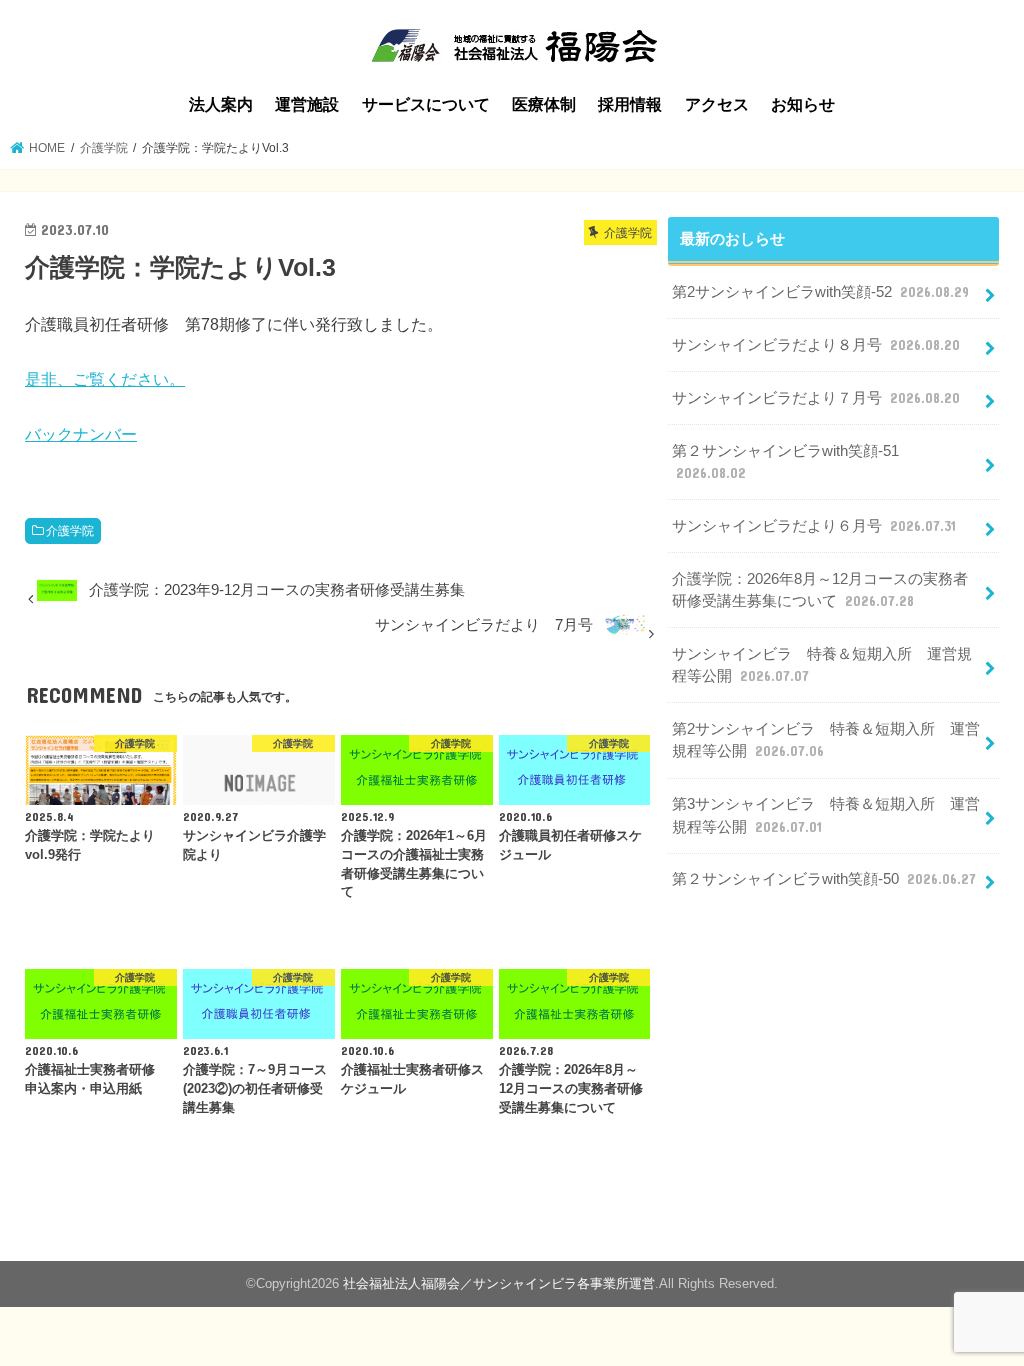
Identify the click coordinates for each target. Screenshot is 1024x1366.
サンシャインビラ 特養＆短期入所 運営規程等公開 (822, 665)
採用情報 (630, 104)
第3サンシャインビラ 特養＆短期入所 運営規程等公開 (826, 815)
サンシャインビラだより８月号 (816, 345)
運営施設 (307, 104)
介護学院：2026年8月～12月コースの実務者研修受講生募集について (820, 590)
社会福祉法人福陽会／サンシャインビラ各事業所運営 (499, 1283)
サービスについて (426, 104)
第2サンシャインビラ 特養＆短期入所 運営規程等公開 (826, 740)
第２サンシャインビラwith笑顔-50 (824, 879)
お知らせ (803, 104)
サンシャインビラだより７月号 (816, 398)
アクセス (717, 104)
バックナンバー (81, 434)
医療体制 (544, 104)
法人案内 (221, 104)
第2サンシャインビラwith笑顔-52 (820, 292)
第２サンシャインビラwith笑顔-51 (785, 462)
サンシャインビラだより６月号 (814, 526)
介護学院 (70, 531)
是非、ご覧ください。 (105, 379)
